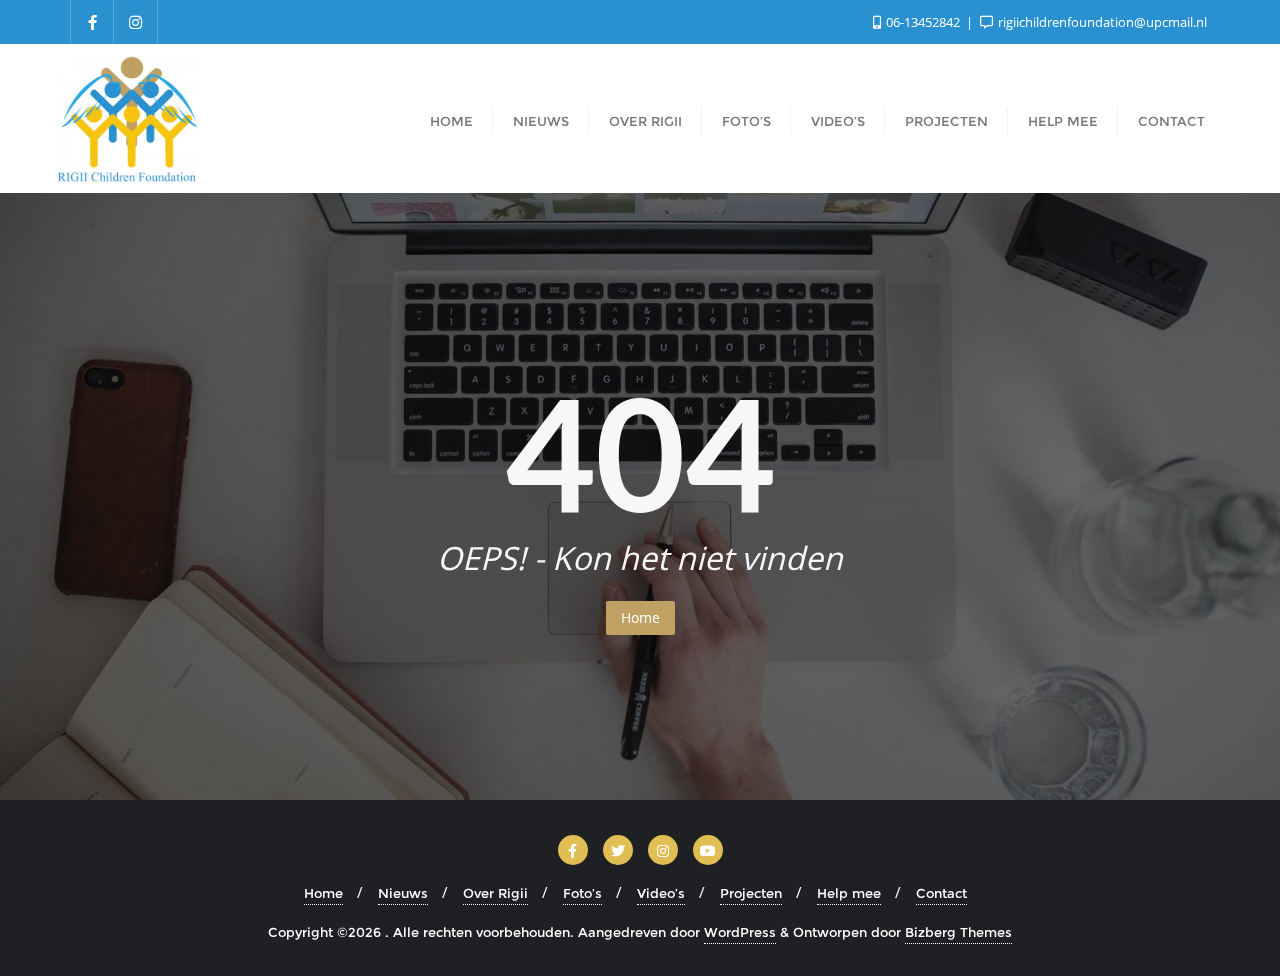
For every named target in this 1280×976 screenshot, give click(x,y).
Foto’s (582, 893)
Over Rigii (495, 893)
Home (640, 617)
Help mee (849, 893)
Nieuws (403, 893)
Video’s (661, 893)
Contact (941, 893)
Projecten (751, 893)
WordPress (740, 932)
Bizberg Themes (958, 932)
